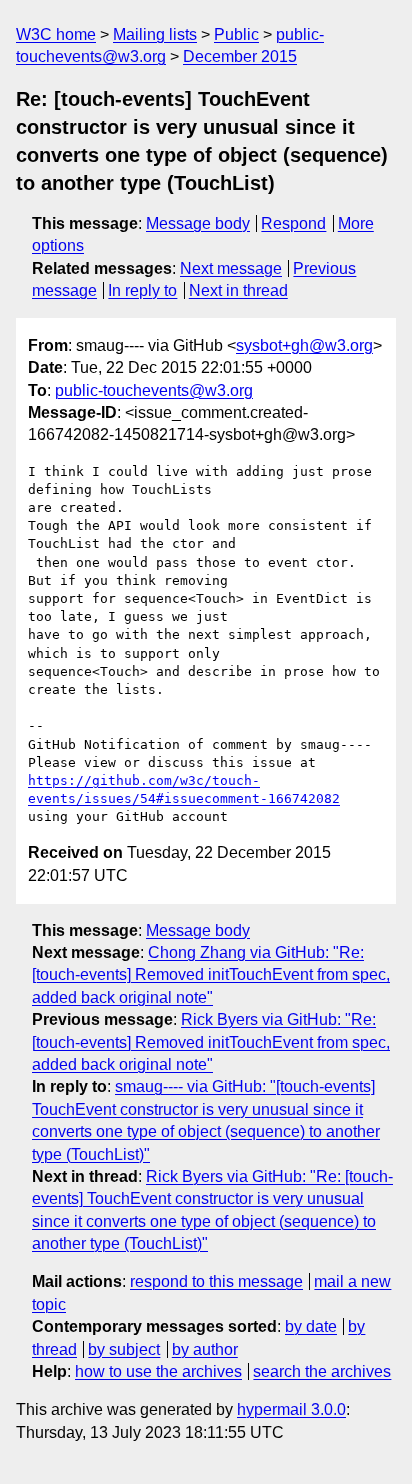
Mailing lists (155, 34)
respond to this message (216, 1281)
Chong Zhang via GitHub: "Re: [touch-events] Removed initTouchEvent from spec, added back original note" (211, 975)
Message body (198, 223)
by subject (124, 1349)
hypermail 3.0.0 (291, 1409)
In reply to (142, 290)
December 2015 (240, 56)
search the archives (322, 1371)
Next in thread (238, 290)
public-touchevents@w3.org (154, 390)
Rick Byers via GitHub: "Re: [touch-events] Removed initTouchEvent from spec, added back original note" (211, 1042)
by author (205, 1349)
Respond (293, 223)
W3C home (56, 34)
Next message (231, 268)
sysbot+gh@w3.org (304, 345)
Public (236, 34)
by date (311, 1326)
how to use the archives (158, 1371)
